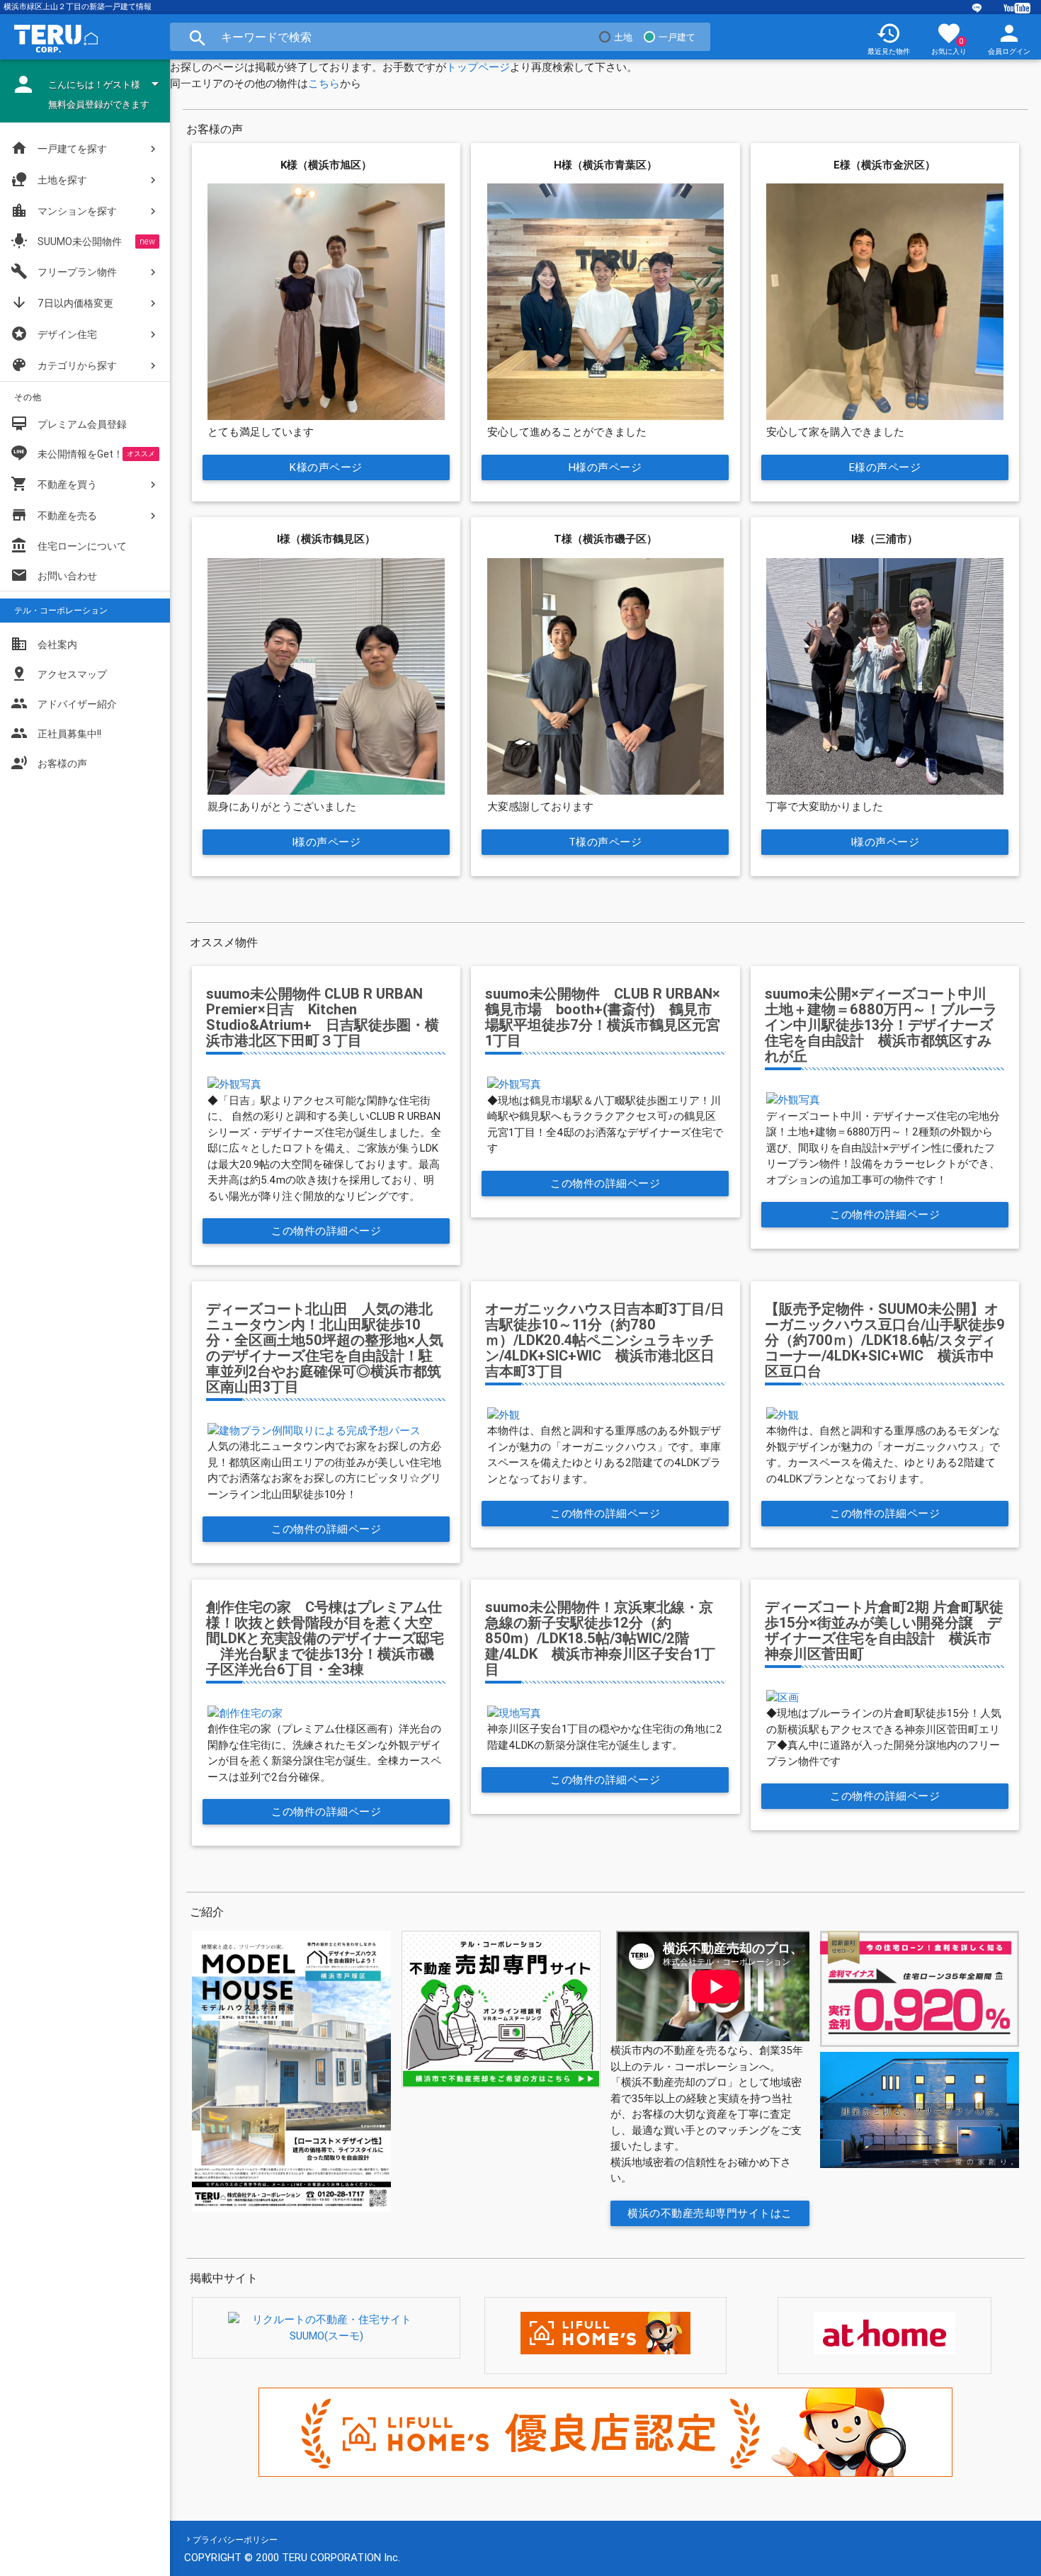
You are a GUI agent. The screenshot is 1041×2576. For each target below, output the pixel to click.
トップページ (478, 67)
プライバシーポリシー (235, 2540)
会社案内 (44, 644)
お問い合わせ (54, 575)
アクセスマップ (59, 674)
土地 (623, 37)
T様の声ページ (605, 842)
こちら (324, 83)
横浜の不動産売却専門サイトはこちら (711, 2216)
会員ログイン (1009, 38)
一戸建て (677, 37)
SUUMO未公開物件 (66, 241)
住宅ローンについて (82, 546)
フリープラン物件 (64, 271)
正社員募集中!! (56, 733)
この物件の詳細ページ (326, 1231)
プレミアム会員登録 (69, 424)
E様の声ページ (885, 467)
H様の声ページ (605, 467)
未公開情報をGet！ (80, 454)
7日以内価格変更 (62, 302)
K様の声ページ (326, 467)
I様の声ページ (326, 842)
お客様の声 (49, 763)
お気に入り (949, 38)
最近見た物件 (889, 38)
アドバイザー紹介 (64, 703)
